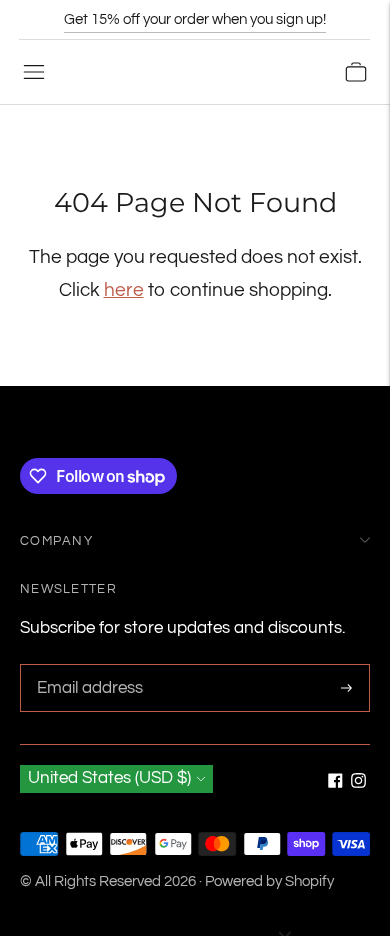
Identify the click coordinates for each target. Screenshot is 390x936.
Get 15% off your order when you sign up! (195, 19)
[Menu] (34, 72)
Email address (87, 666)
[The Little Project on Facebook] (335, 783)
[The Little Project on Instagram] (358, 783)
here (124, 290)
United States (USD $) (109, 778)
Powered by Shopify (269, 881)
